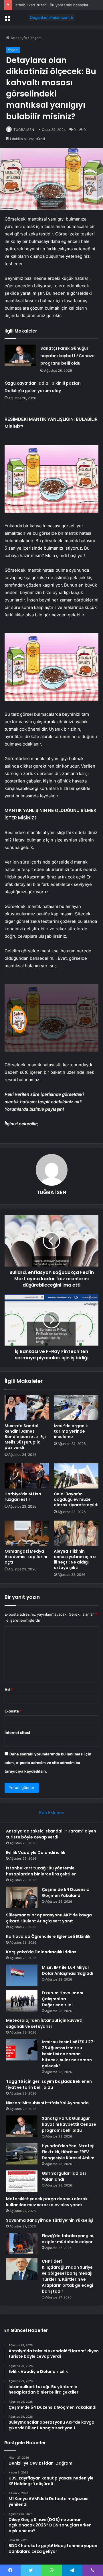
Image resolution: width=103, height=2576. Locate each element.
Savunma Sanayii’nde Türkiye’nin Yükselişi (50, 2220)
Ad (9, 1690)
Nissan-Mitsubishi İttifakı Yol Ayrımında (47, 2103)
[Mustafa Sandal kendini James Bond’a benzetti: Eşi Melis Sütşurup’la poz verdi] (27, 1408)
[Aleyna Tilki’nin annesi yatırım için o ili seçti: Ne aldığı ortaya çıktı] (76, 1533)
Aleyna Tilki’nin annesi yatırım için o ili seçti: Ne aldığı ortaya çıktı (75, 1559)
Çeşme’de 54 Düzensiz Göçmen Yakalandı (65, 1892)
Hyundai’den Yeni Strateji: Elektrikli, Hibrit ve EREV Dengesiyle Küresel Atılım (69, 2152)
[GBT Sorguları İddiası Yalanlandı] (22, 2181)
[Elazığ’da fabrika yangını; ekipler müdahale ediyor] (22, 2244)
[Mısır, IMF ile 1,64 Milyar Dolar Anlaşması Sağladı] (22, 1975)
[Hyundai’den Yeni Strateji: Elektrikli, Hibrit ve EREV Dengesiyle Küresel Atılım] (22, 2154)
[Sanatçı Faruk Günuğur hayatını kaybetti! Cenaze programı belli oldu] (20, 355)
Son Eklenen (52, 1813)
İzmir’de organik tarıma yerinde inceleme (71, 1431)
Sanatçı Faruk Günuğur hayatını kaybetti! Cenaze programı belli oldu (68, 356)
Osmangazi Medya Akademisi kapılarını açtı (26, 1557)
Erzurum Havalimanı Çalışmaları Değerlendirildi (63, 1999)
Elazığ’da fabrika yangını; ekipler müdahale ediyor (68, 2239)
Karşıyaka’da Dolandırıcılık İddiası (42, 1952)
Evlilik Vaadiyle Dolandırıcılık (36, 1853)
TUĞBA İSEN (24, 130)
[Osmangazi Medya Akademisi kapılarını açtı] (27, 1533)
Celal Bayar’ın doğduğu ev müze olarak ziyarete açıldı (76, 1499)
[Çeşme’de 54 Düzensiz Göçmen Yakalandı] (22, 1897)
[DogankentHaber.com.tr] (51, 17)
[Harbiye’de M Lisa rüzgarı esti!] (27, 1476)
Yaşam (36, 38)
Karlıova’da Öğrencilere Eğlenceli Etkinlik (48, 1936)
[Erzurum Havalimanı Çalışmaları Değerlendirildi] (22, 2001)
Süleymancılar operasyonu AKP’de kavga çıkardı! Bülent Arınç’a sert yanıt (49, 1918)
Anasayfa (18, 38)
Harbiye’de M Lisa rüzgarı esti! (23, 1497)
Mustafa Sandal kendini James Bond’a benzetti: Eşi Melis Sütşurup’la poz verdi (25, 1437)
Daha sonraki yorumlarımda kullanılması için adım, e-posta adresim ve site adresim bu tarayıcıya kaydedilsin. (48, 1763)
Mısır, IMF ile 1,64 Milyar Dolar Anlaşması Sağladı (68, 1970)
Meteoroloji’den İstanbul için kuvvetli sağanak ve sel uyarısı (45, 2023)
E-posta (13, 1711)
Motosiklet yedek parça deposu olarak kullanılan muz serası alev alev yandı (47, 2202)
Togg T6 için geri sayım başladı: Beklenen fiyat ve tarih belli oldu (49, 2084)
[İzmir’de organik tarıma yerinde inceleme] (76, 1408)
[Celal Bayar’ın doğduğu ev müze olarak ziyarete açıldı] (76, 1476)
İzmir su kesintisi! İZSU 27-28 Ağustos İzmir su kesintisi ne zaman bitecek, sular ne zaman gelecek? (69, 2054)
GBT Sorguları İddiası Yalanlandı (64, 2176)
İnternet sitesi (17, 1733)
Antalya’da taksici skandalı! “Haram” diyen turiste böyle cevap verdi (51, 1834)
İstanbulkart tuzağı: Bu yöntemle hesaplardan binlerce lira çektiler (41, 1871)
